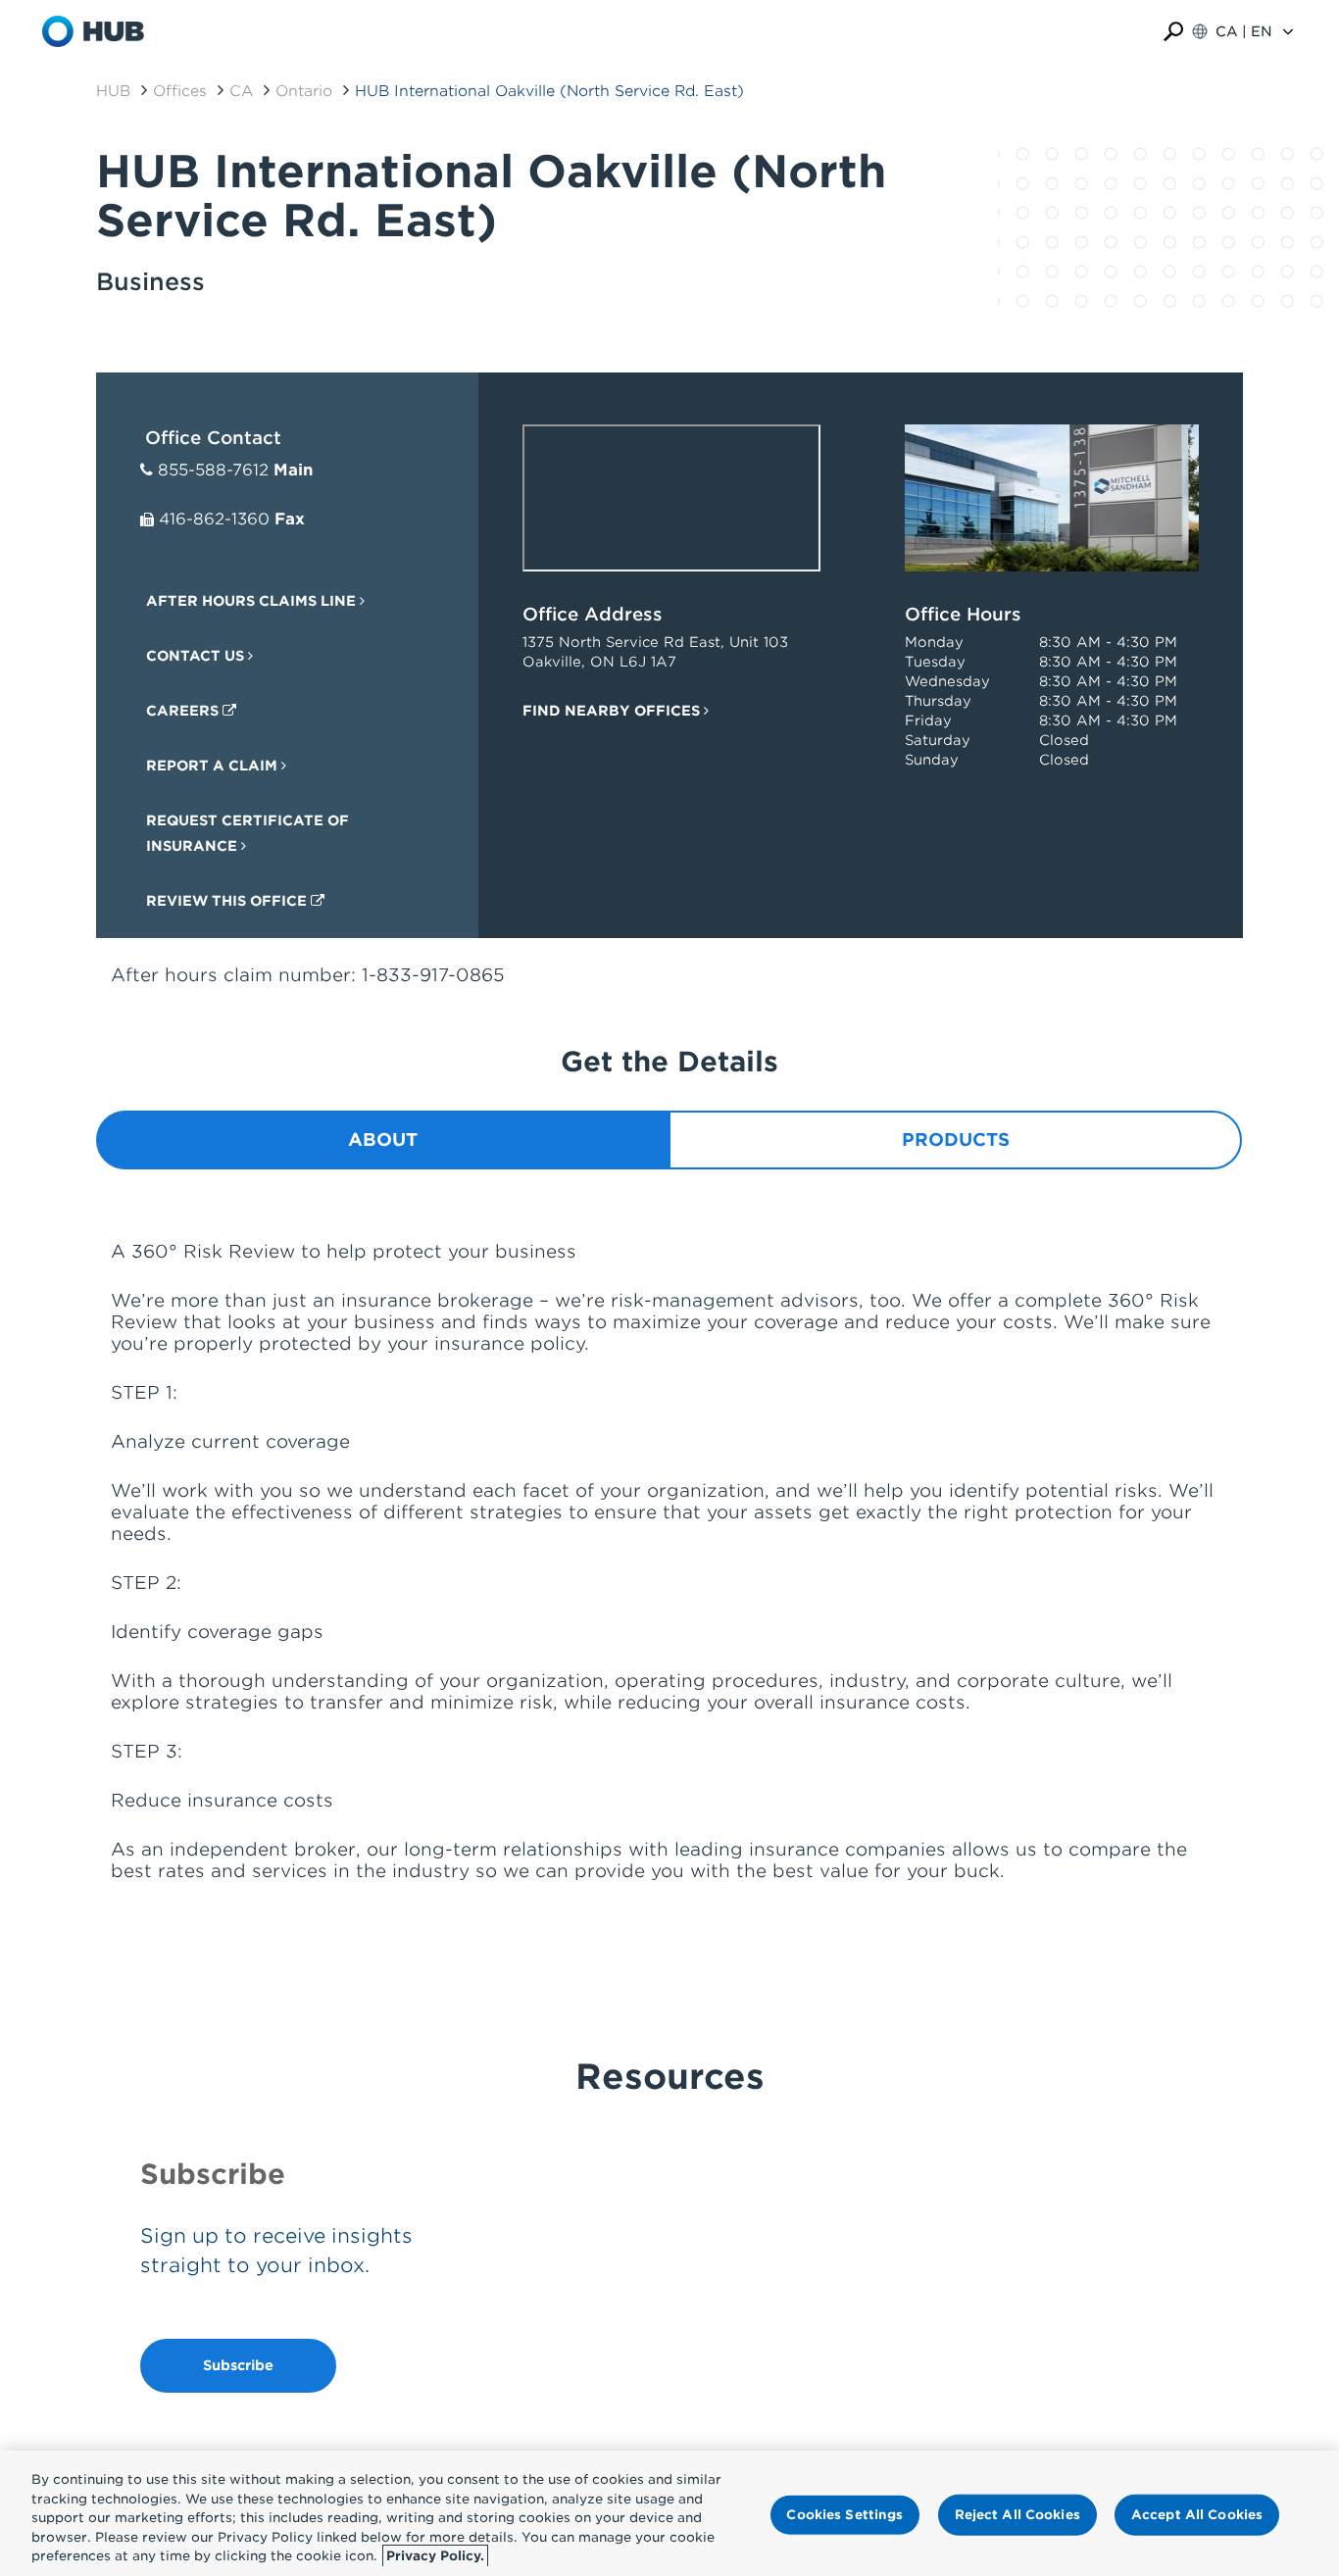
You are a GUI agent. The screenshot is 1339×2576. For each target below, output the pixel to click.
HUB (113, 91)
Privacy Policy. (435, 2556)
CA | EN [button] (1244, 31)
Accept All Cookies (1197, 2515)
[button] (1173, 32)
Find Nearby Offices (613, 711)
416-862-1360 (214, 519)
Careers (184, 711)
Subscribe (238, 2365)
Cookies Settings (844, 2515)
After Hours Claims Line (253, 601)
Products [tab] (956, 1139)
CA (241, 91)
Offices (180, 91)
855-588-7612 (213, 470)
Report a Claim (214, 766)
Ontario (304, 91)
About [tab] (383, 1139)
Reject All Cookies (1017, 2515)
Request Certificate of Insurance (248, 833)
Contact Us (197, 656)
